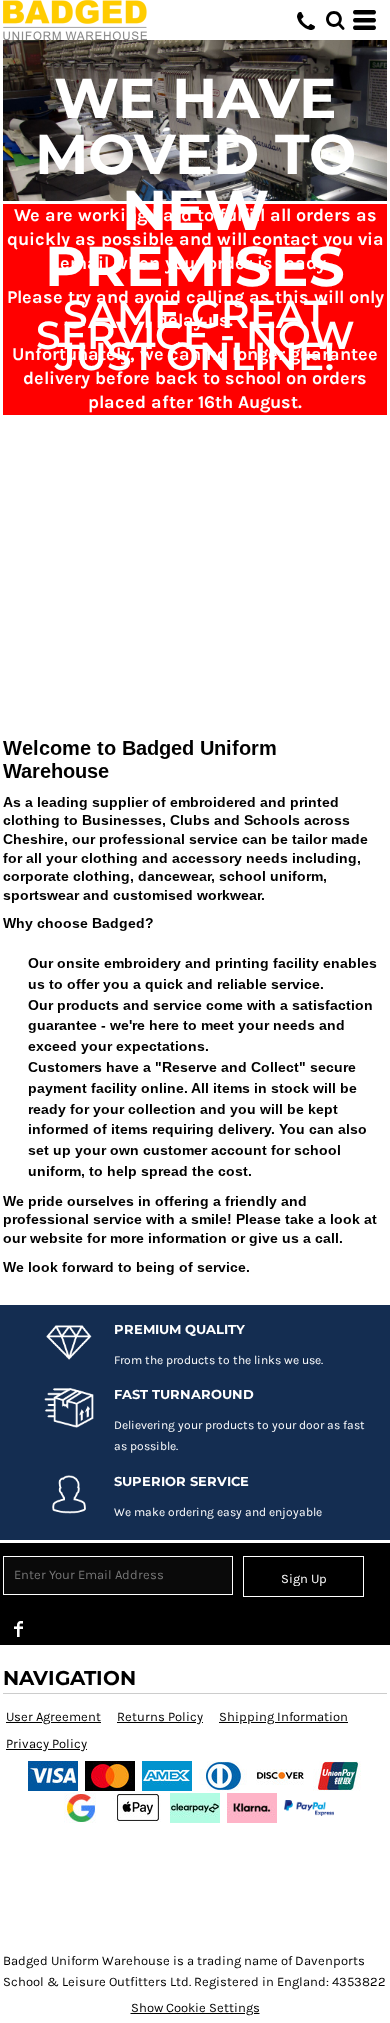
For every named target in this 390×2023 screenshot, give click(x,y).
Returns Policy (160, 1716)
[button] (335, 20)
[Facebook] (19, 1629)
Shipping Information (283, 1716)
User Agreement (53, 1716)
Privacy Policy (46, 1743)
